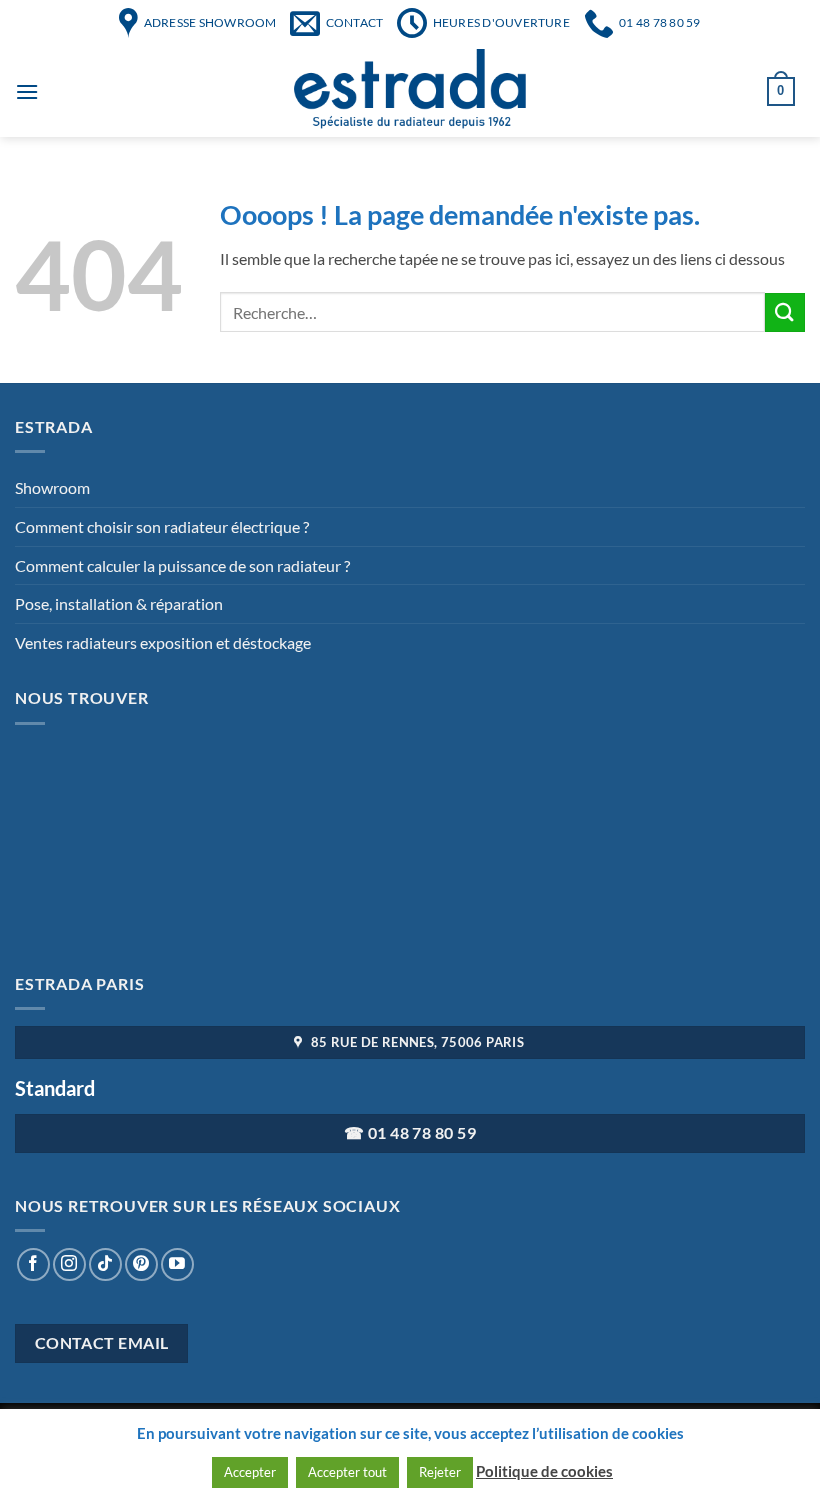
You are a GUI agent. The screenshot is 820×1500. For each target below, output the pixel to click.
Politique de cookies (544, 1471)
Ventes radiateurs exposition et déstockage (163, 642)
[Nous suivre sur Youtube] (177, 1264)
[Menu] (27, 91)
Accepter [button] (250, 1472)
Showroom (52, 487)
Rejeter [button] (440, 1472)
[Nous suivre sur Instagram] (69, 1264)
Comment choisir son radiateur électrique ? (162, 526)
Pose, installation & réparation (119, 603)
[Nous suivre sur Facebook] (33, 1264)
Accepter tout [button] (347, 1472)
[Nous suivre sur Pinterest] (141, 1264)
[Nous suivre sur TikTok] (105, 1264)
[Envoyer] (785, 312)
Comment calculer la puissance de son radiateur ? (182, 565)
